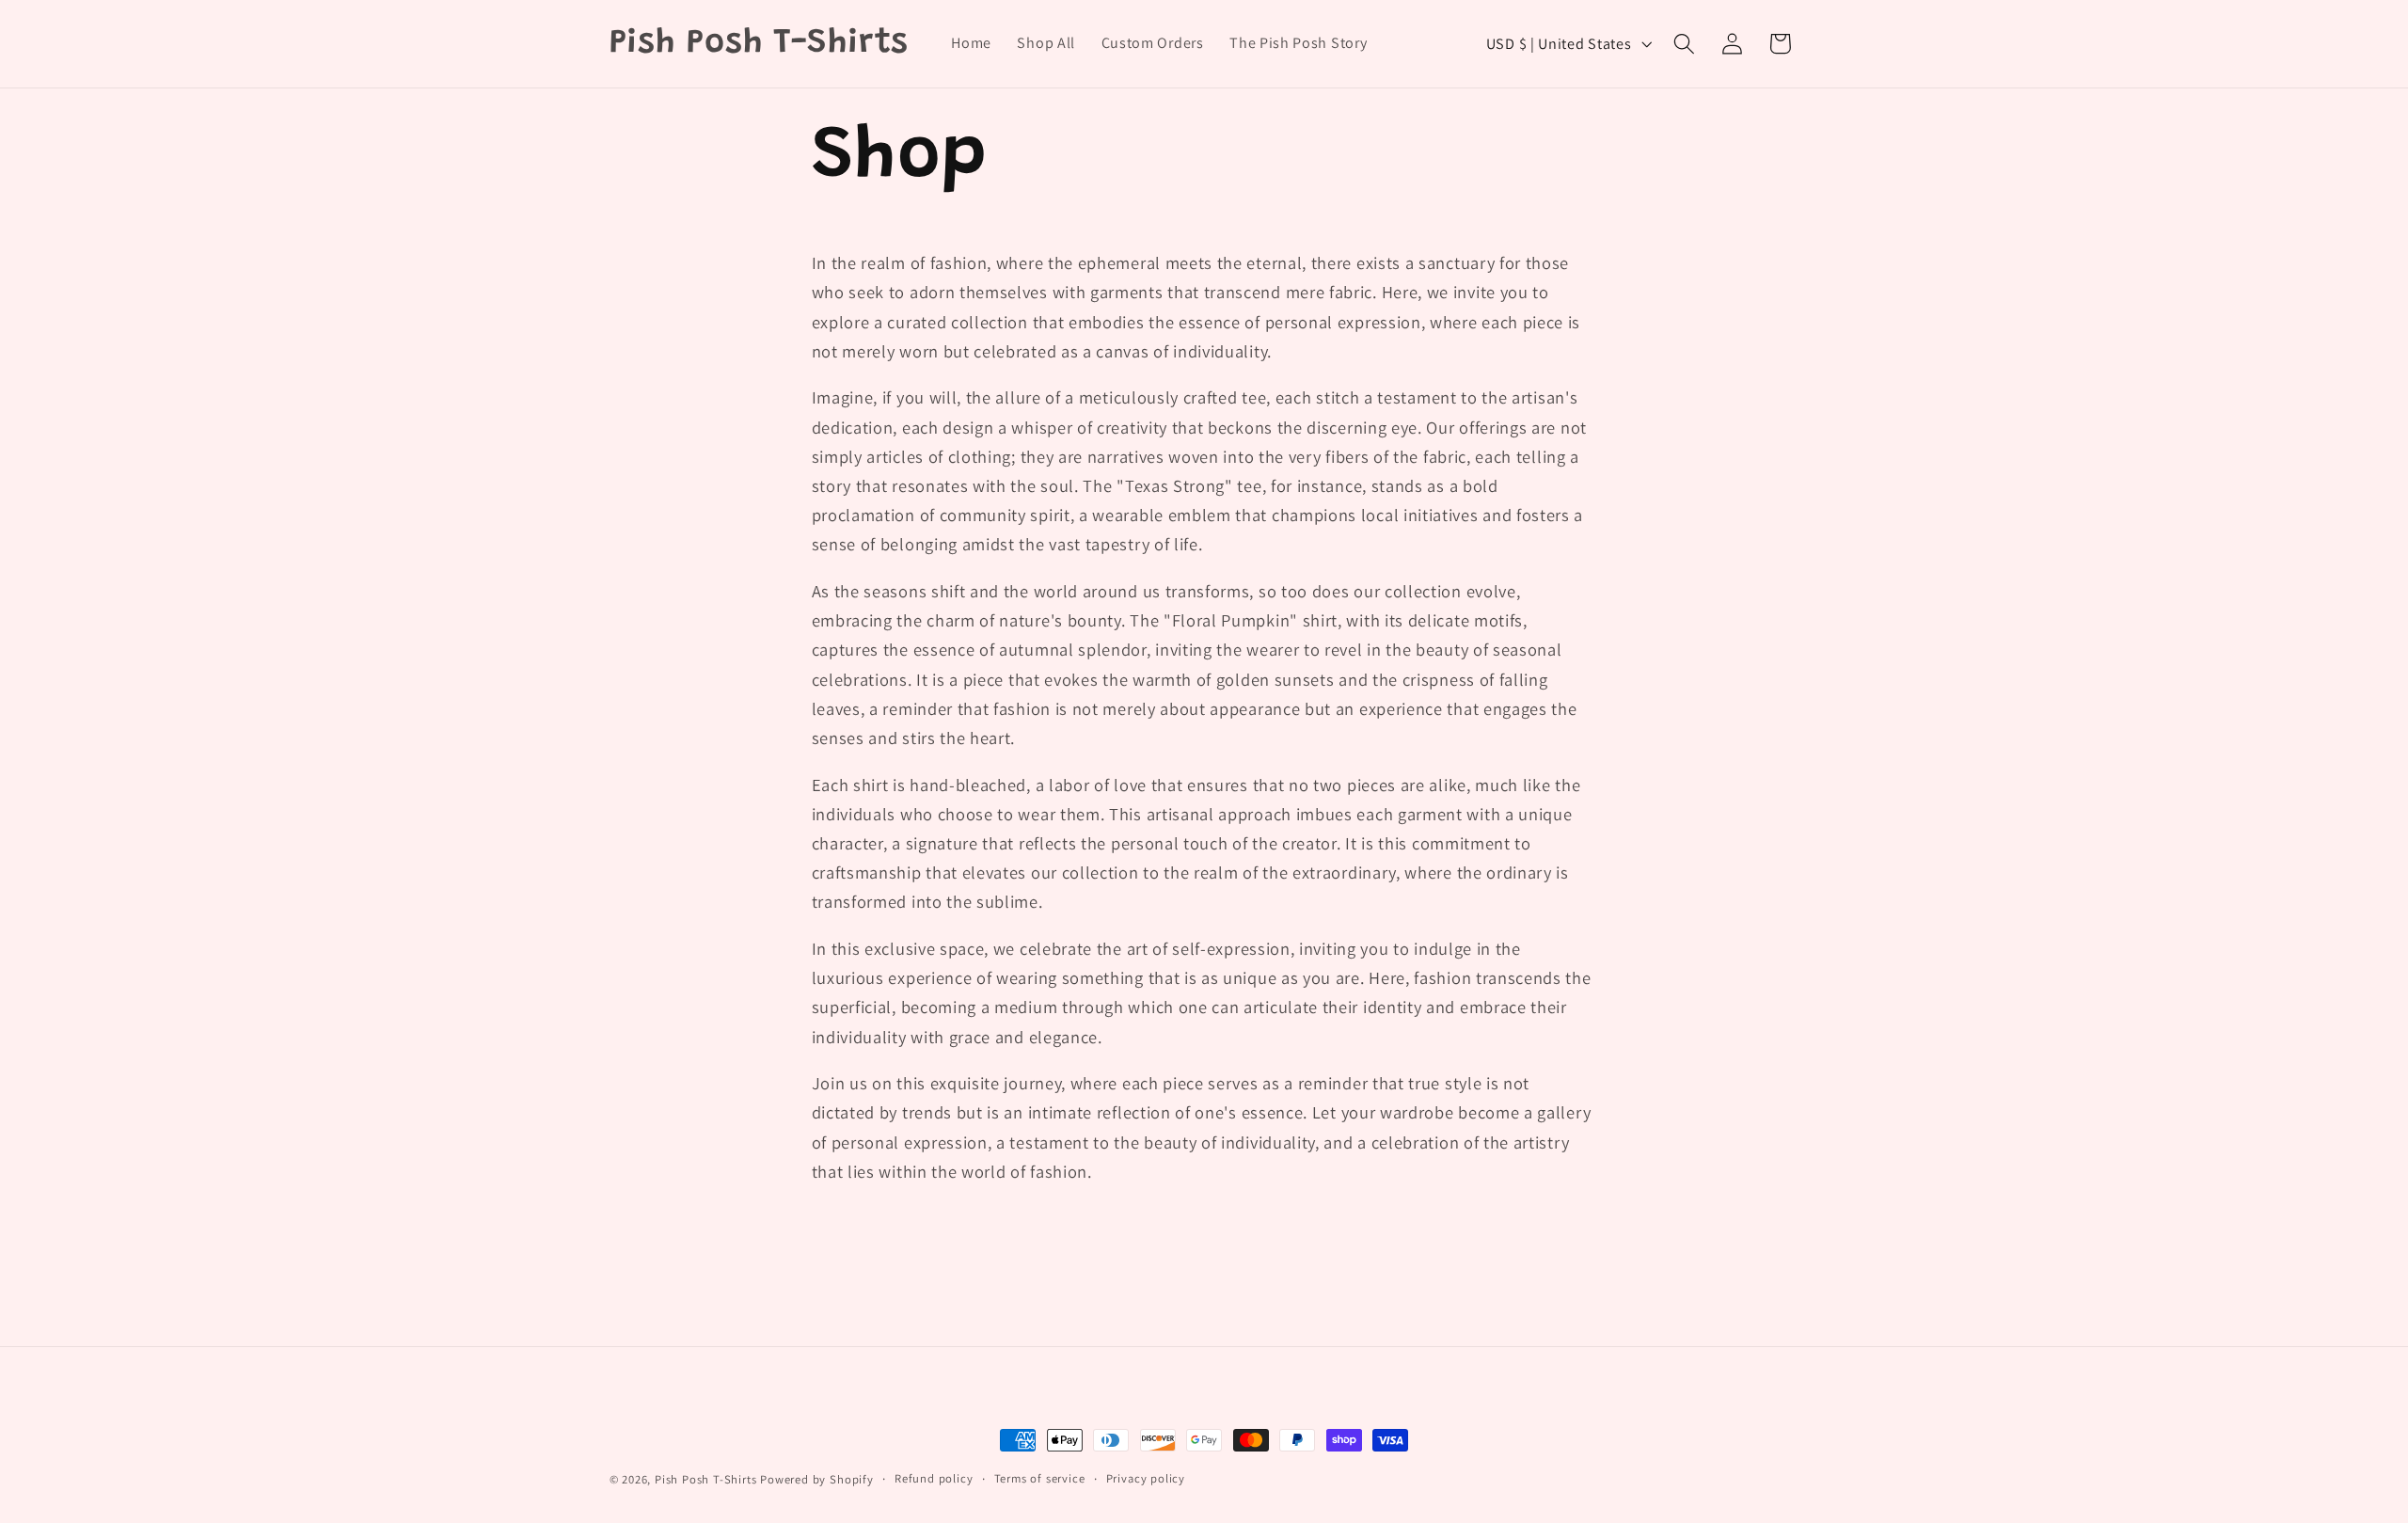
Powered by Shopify (817, 1479)
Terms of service (1040, 1478)
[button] (1684, 44)
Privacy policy (1146, 1478)
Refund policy (934, 1478)
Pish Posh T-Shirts (707, 1479)
